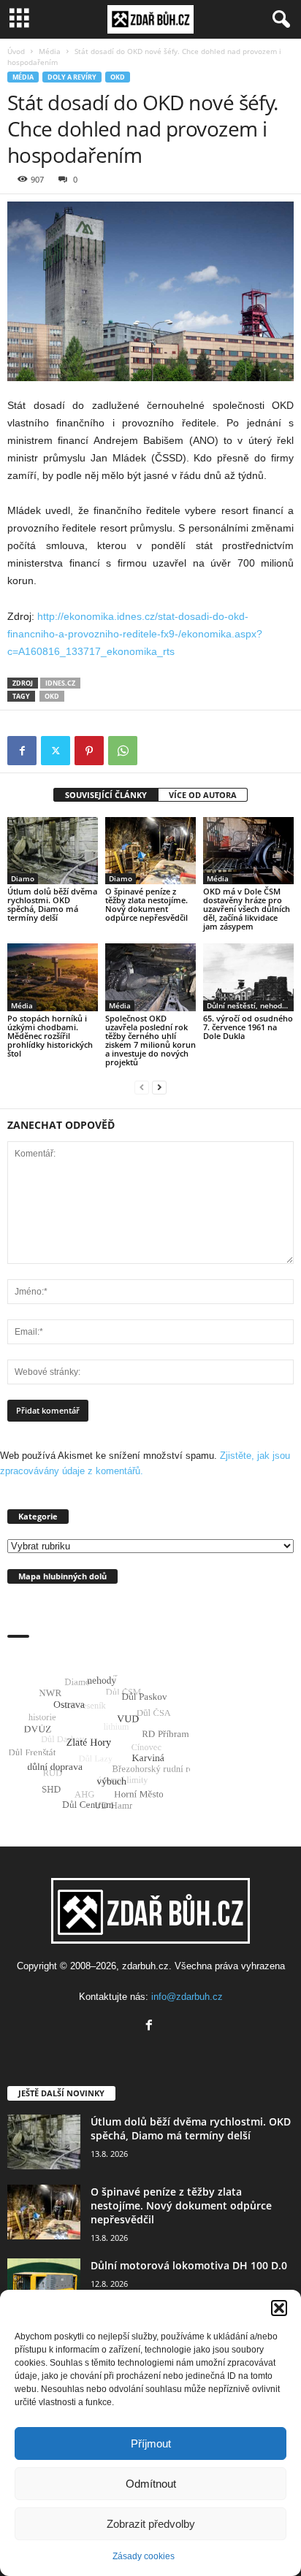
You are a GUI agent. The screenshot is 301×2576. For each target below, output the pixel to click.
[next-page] (159, 1087)
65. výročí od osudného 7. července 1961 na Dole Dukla (248, 1027)
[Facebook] (22, 751)
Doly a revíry (72, 77)
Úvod (16, 51)
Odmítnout (151, 2484)
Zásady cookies (144, 2556)
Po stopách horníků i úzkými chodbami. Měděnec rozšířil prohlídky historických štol (50, 1036)
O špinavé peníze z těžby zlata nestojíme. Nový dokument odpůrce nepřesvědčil (146, 904)
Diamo (23, 878)
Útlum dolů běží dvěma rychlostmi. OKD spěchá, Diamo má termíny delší (52, 904)
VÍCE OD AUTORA (203, 795)
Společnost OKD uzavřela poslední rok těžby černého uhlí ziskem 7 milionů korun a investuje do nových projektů (150, 1040)
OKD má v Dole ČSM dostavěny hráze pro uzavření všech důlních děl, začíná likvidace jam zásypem (247, 909)
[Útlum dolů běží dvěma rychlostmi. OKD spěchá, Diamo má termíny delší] (53, 851)
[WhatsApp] (123, 751)
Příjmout (151, 2443)
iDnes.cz (60, 683)
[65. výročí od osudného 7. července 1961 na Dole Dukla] (248, 977)
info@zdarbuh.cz (187, 1997)
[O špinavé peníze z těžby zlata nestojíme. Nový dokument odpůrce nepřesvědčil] (150, 851)
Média (50, 51)
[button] (279, 2308)
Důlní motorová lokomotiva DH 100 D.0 (189, 2265)
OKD (118, 77)
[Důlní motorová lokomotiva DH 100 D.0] (44, 2286)
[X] (56, 751)
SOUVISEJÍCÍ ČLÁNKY (106, 795)
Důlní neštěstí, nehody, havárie (250, 1005)
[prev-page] (142, 1087)
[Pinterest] (89, 751)
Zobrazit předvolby (151, 2524)
